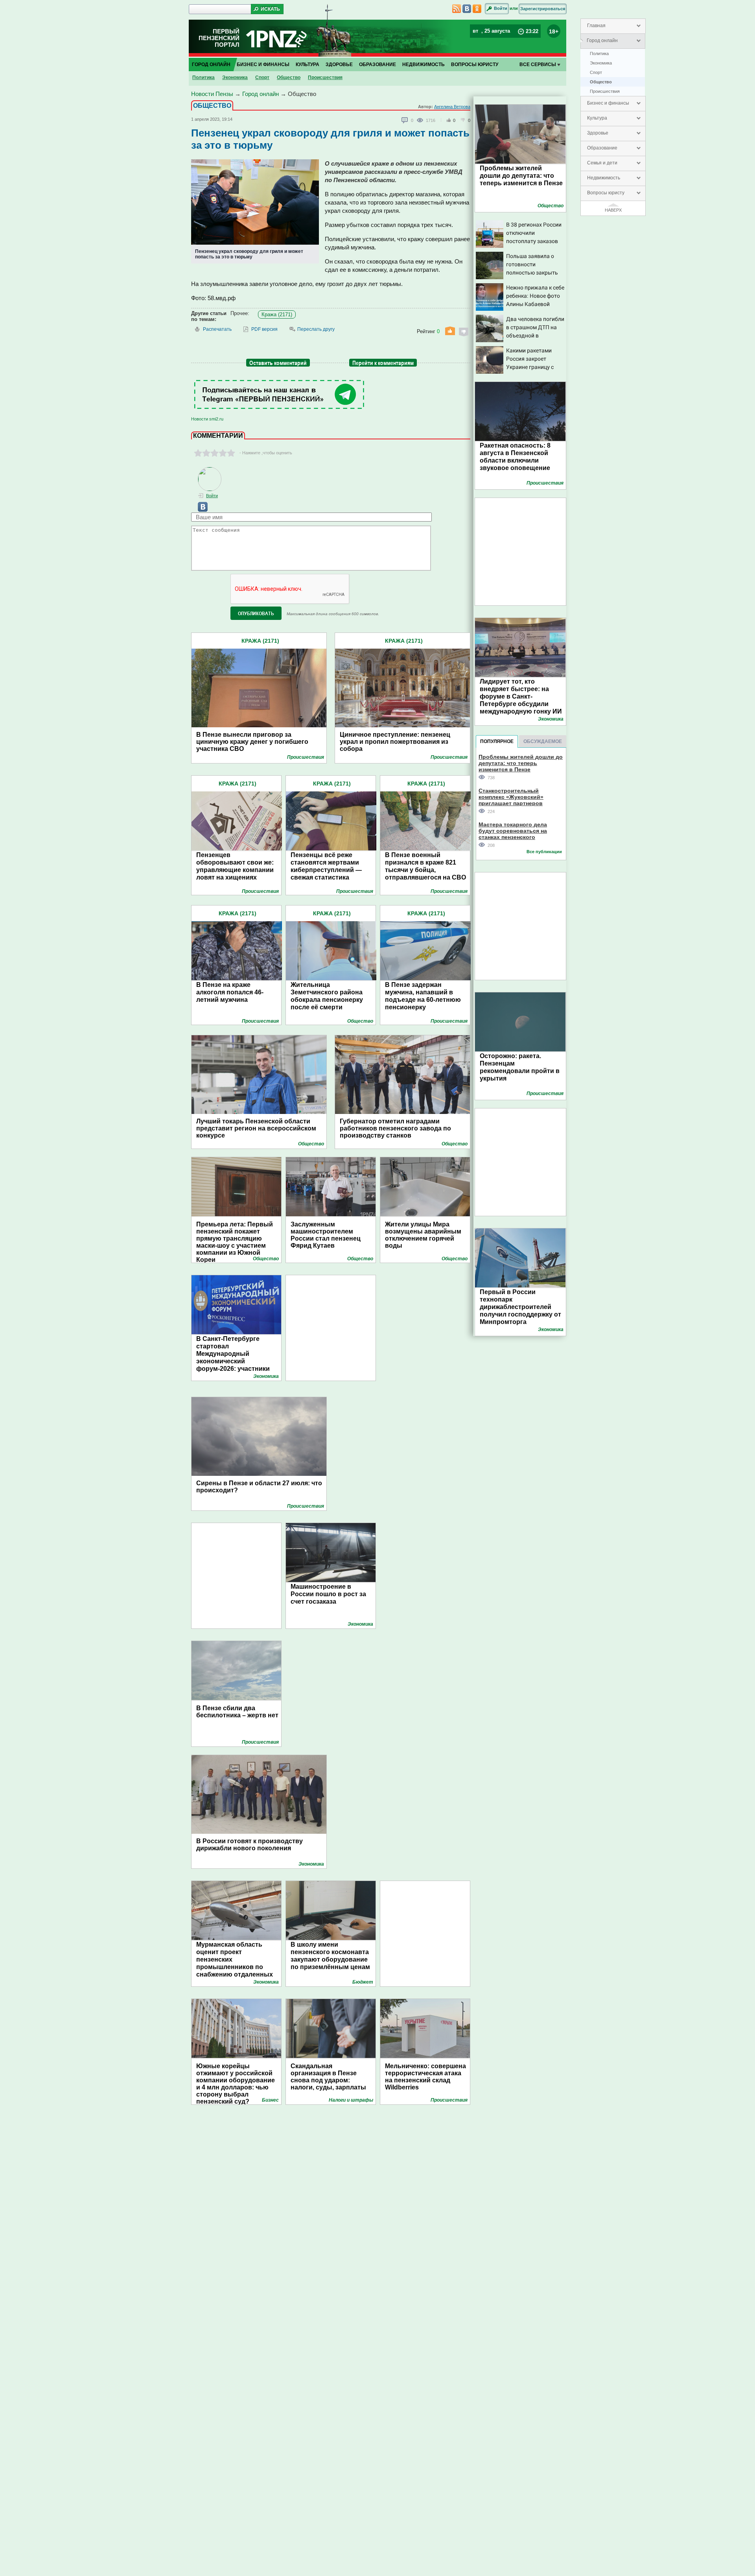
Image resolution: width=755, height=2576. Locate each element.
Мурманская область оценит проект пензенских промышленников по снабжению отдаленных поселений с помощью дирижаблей (235, 1967)
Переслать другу (316, 329)
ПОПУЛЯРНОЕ (497, 741)
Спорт (596, 72)
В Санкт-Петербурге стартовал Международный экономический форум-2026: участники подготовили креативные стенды (237, 1361)
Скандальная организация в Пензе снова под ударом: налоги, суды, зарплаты (328, 2077)
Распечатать (217, 329)
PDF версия (264, 329)
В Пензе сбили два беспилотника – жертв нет (237, 1712)
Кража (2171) (277, 314)
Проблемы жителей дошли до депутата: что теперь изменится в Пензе (521, 176)
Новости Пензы (212, 94)
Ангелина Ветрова (452, 107)
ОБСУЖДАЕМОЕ (543, 741)
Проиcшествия (605, 91)
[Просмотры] (421, 120)
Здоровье (598, 133)
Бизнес (270, 2100)
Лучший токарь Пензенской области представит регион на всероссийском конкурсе (256, 1128)
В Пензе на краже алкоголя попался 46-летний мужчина (230, 992)
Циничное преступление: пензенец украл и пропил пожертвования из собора (395, 742)
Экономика (601, 63)
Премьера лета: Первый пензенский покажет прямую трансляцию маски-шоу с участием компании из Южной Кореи (235, 1242)
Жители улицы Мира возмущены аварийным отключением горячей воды (423, 1235)
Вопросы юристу (606, 193)
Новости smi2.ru (207, 419)
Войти (501, 8)
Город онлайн (602, 41)
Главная (596, 26)
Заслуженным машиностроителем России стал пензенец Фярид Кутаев (326, 1235)
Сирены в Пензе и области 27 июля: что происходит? (259, 1487)
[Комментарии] (405, 120)
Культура (597, 118)
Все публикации (544, 852)
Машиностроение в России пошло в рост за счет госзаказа (328, 1594)
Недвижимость (604, 178)
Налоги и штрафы (351, 2100)
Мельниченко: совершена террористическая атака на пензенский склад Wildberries (425, 2077)
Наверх (613, 210)
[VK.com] (199, 510)
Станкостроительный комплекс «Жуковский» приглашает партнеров (511, 797)
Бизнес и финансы (608, 103)
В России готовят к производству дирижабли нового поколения (250, 1845)
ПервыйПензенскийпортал (219, 38)
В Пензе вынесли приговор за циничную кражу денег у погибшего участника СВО (252, 742)
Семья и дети (602, 163)
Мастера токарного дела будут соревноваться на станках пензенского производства (513, 831)
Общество (601, 82)
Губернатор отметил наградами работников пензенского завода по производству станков (395, 1128)
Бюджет (363, 1982)
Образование (602, 148)
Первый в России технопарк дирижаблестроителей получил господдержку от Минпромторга (520, 1307)
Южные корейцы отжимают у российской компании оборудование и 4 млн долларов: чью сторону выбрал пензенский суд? (236, 2080)
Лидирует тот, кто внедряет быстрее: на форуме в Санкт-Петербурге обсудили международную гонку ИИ (521, 696)
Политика (599, 53)
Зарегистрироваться (543, 9)
